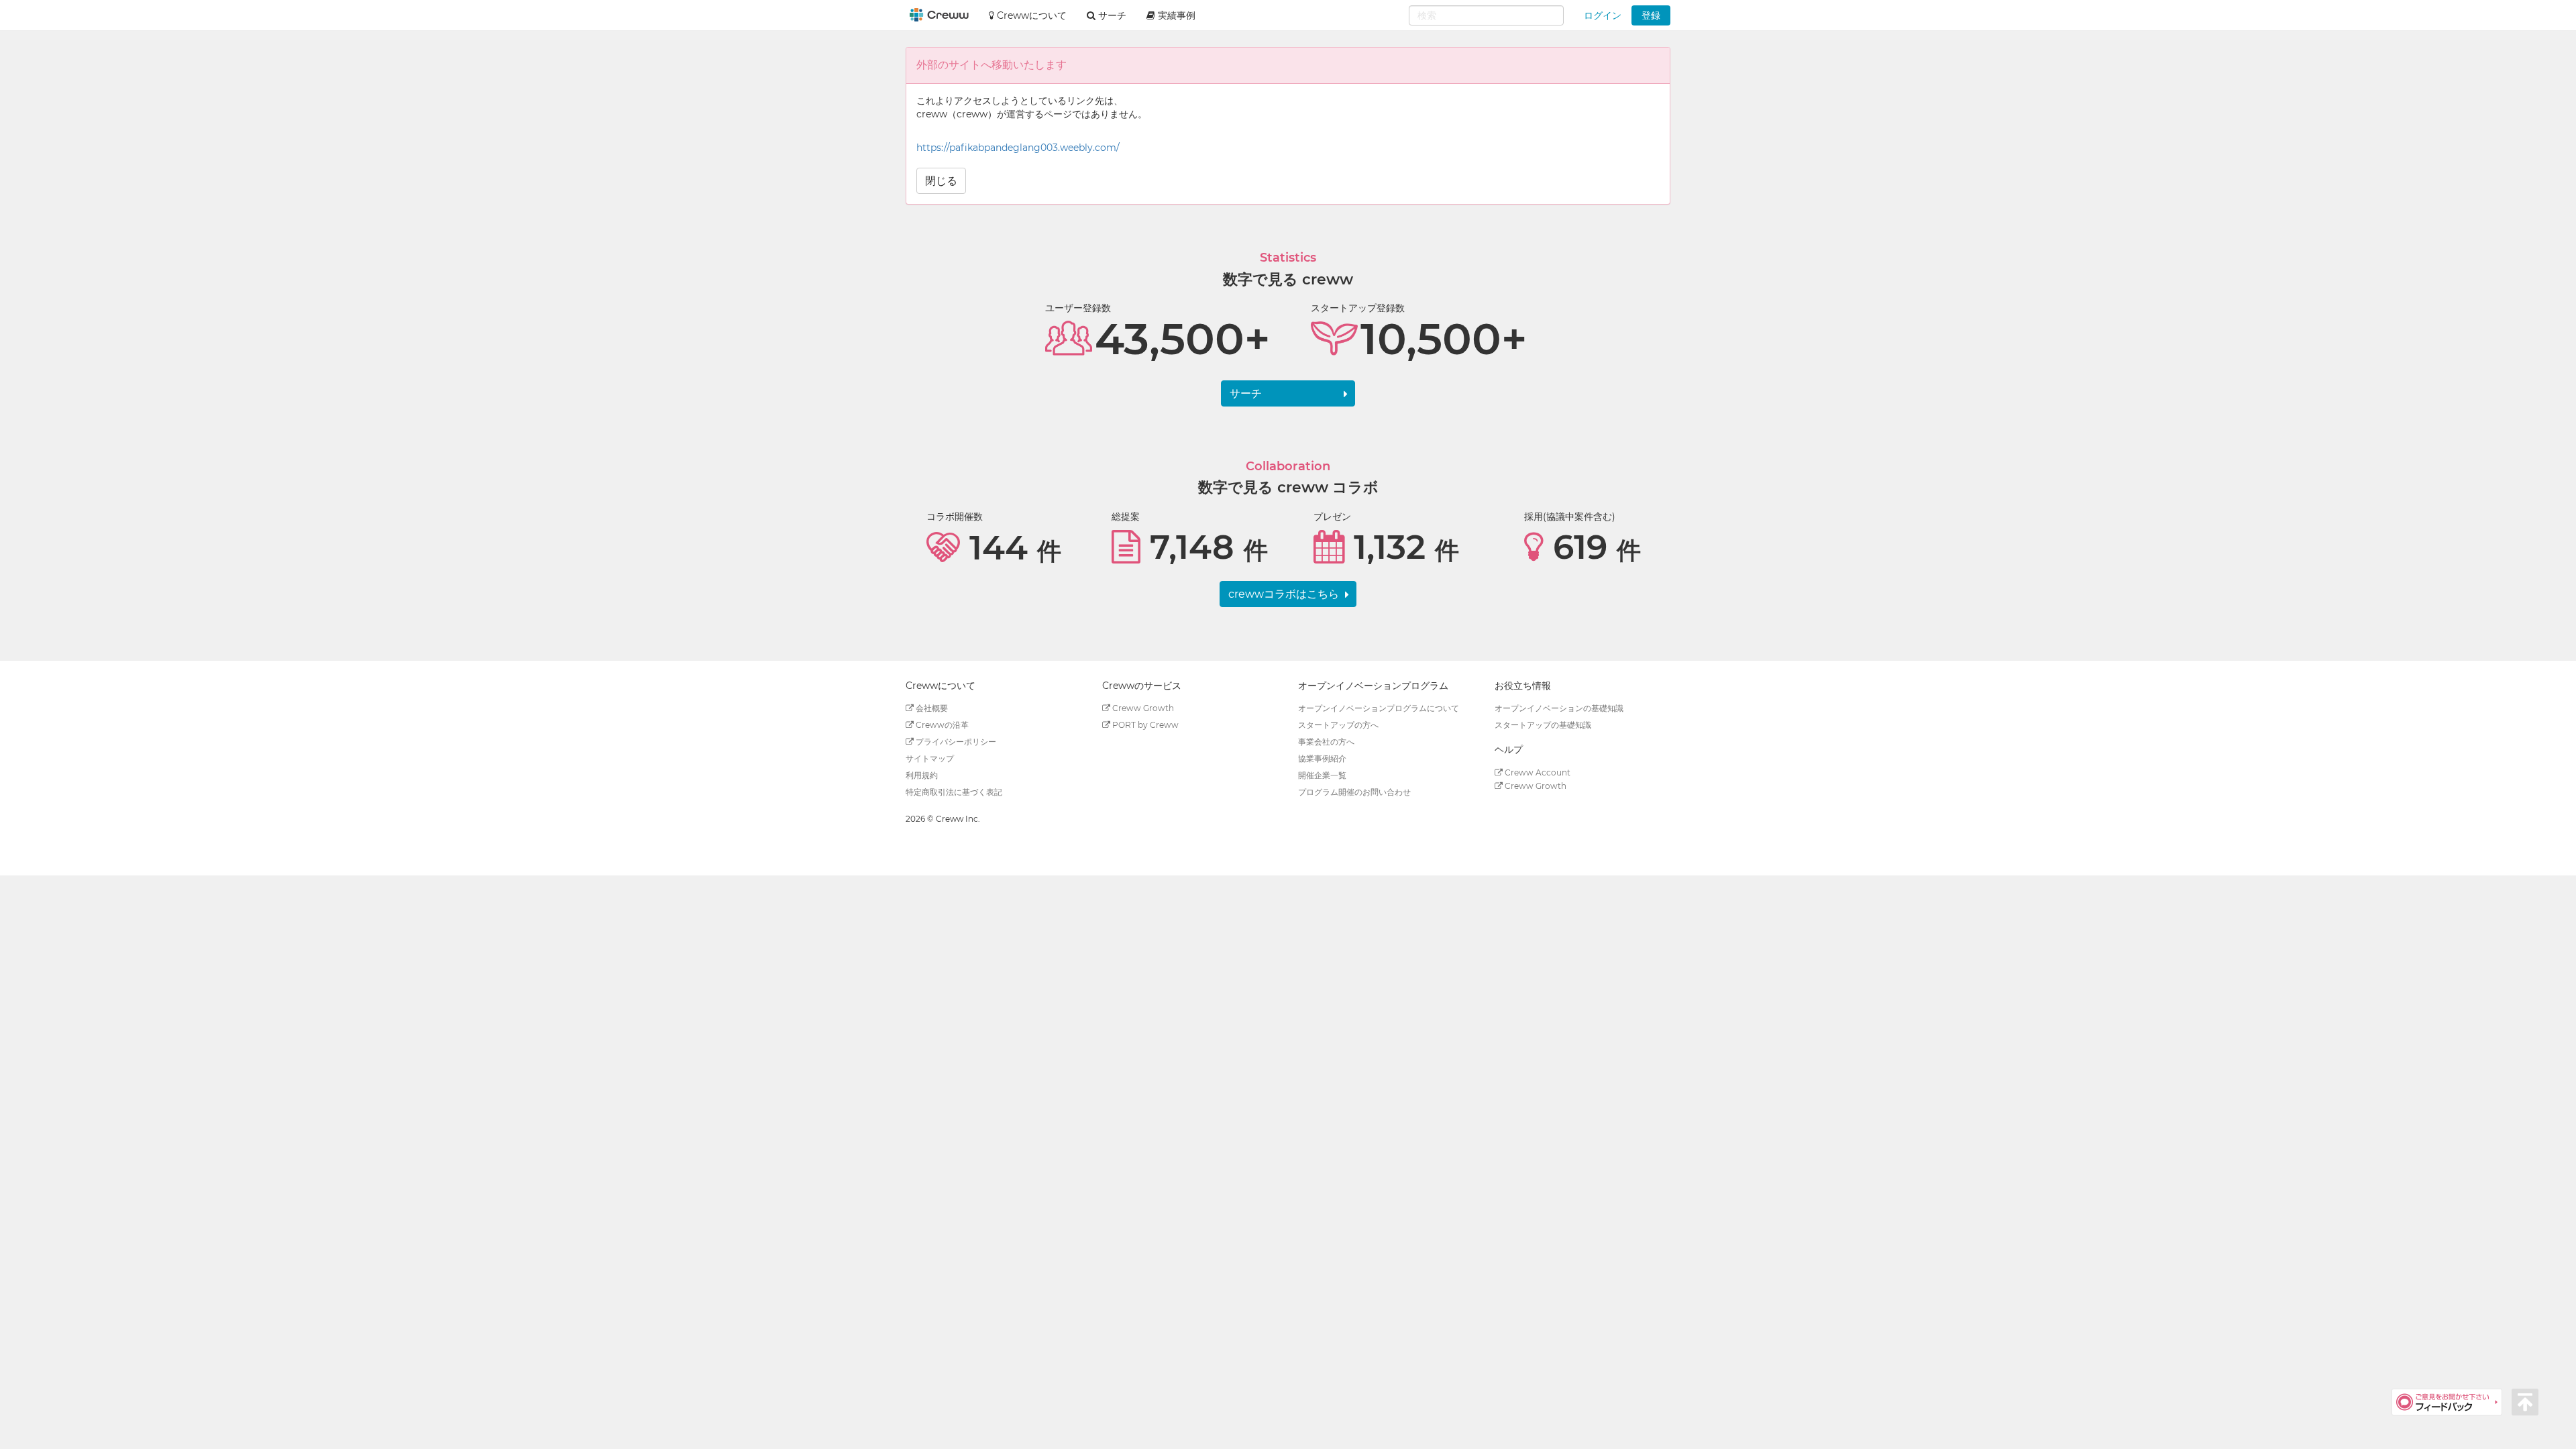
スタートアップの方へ (1338, 725)
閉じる (941, 181)
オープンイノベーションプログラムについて (1379, 708)
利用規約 (922, 775)
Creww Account (1537, 772)
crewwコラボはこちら (1284, 594)
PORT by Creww (1144, 725)
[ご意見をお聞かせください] (2452, 1401)
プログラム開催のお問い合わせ (1354, 792)
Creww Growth (1142, 708)
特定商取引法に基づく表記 (954, 792)
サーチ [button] (1111, 15)
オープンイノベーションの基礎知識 (1559, 708)
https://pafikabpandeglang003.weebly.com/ (1018, 148)
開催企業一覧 (1322, 775)
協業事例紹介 (1322, 758)
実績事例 (1175, 15)
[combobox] (1486, 15)
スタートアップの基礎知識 (1543, 725)
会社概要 (931, 708)
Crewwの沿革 (941, 725)
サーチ (1246, 393)
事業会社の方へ (1326, 742)
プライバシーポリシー (955, 742)
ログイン (1603, 15)
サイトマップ (930, 758)
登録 (1651, 15)
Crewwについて (1030, 15)
